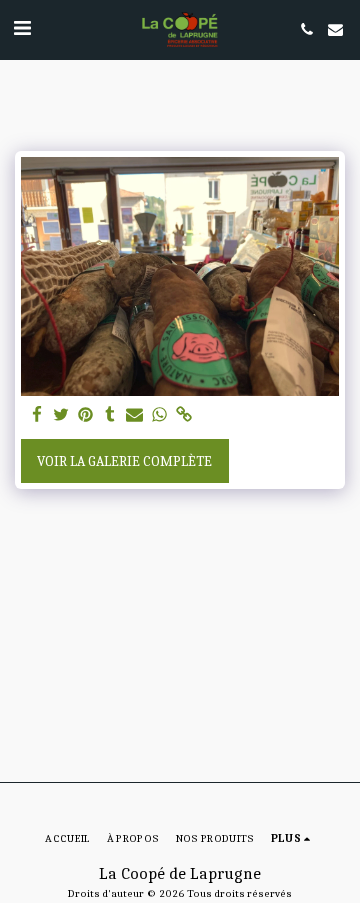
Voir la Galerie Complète (124, 461)
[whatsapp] (160, 415)
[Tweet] (62, 415)
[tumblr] (111, 415)
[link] (184, 415)
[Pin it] (86, 415)
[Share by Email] (135, 415)
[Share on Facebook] (37, 415)
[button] (22, 28)
